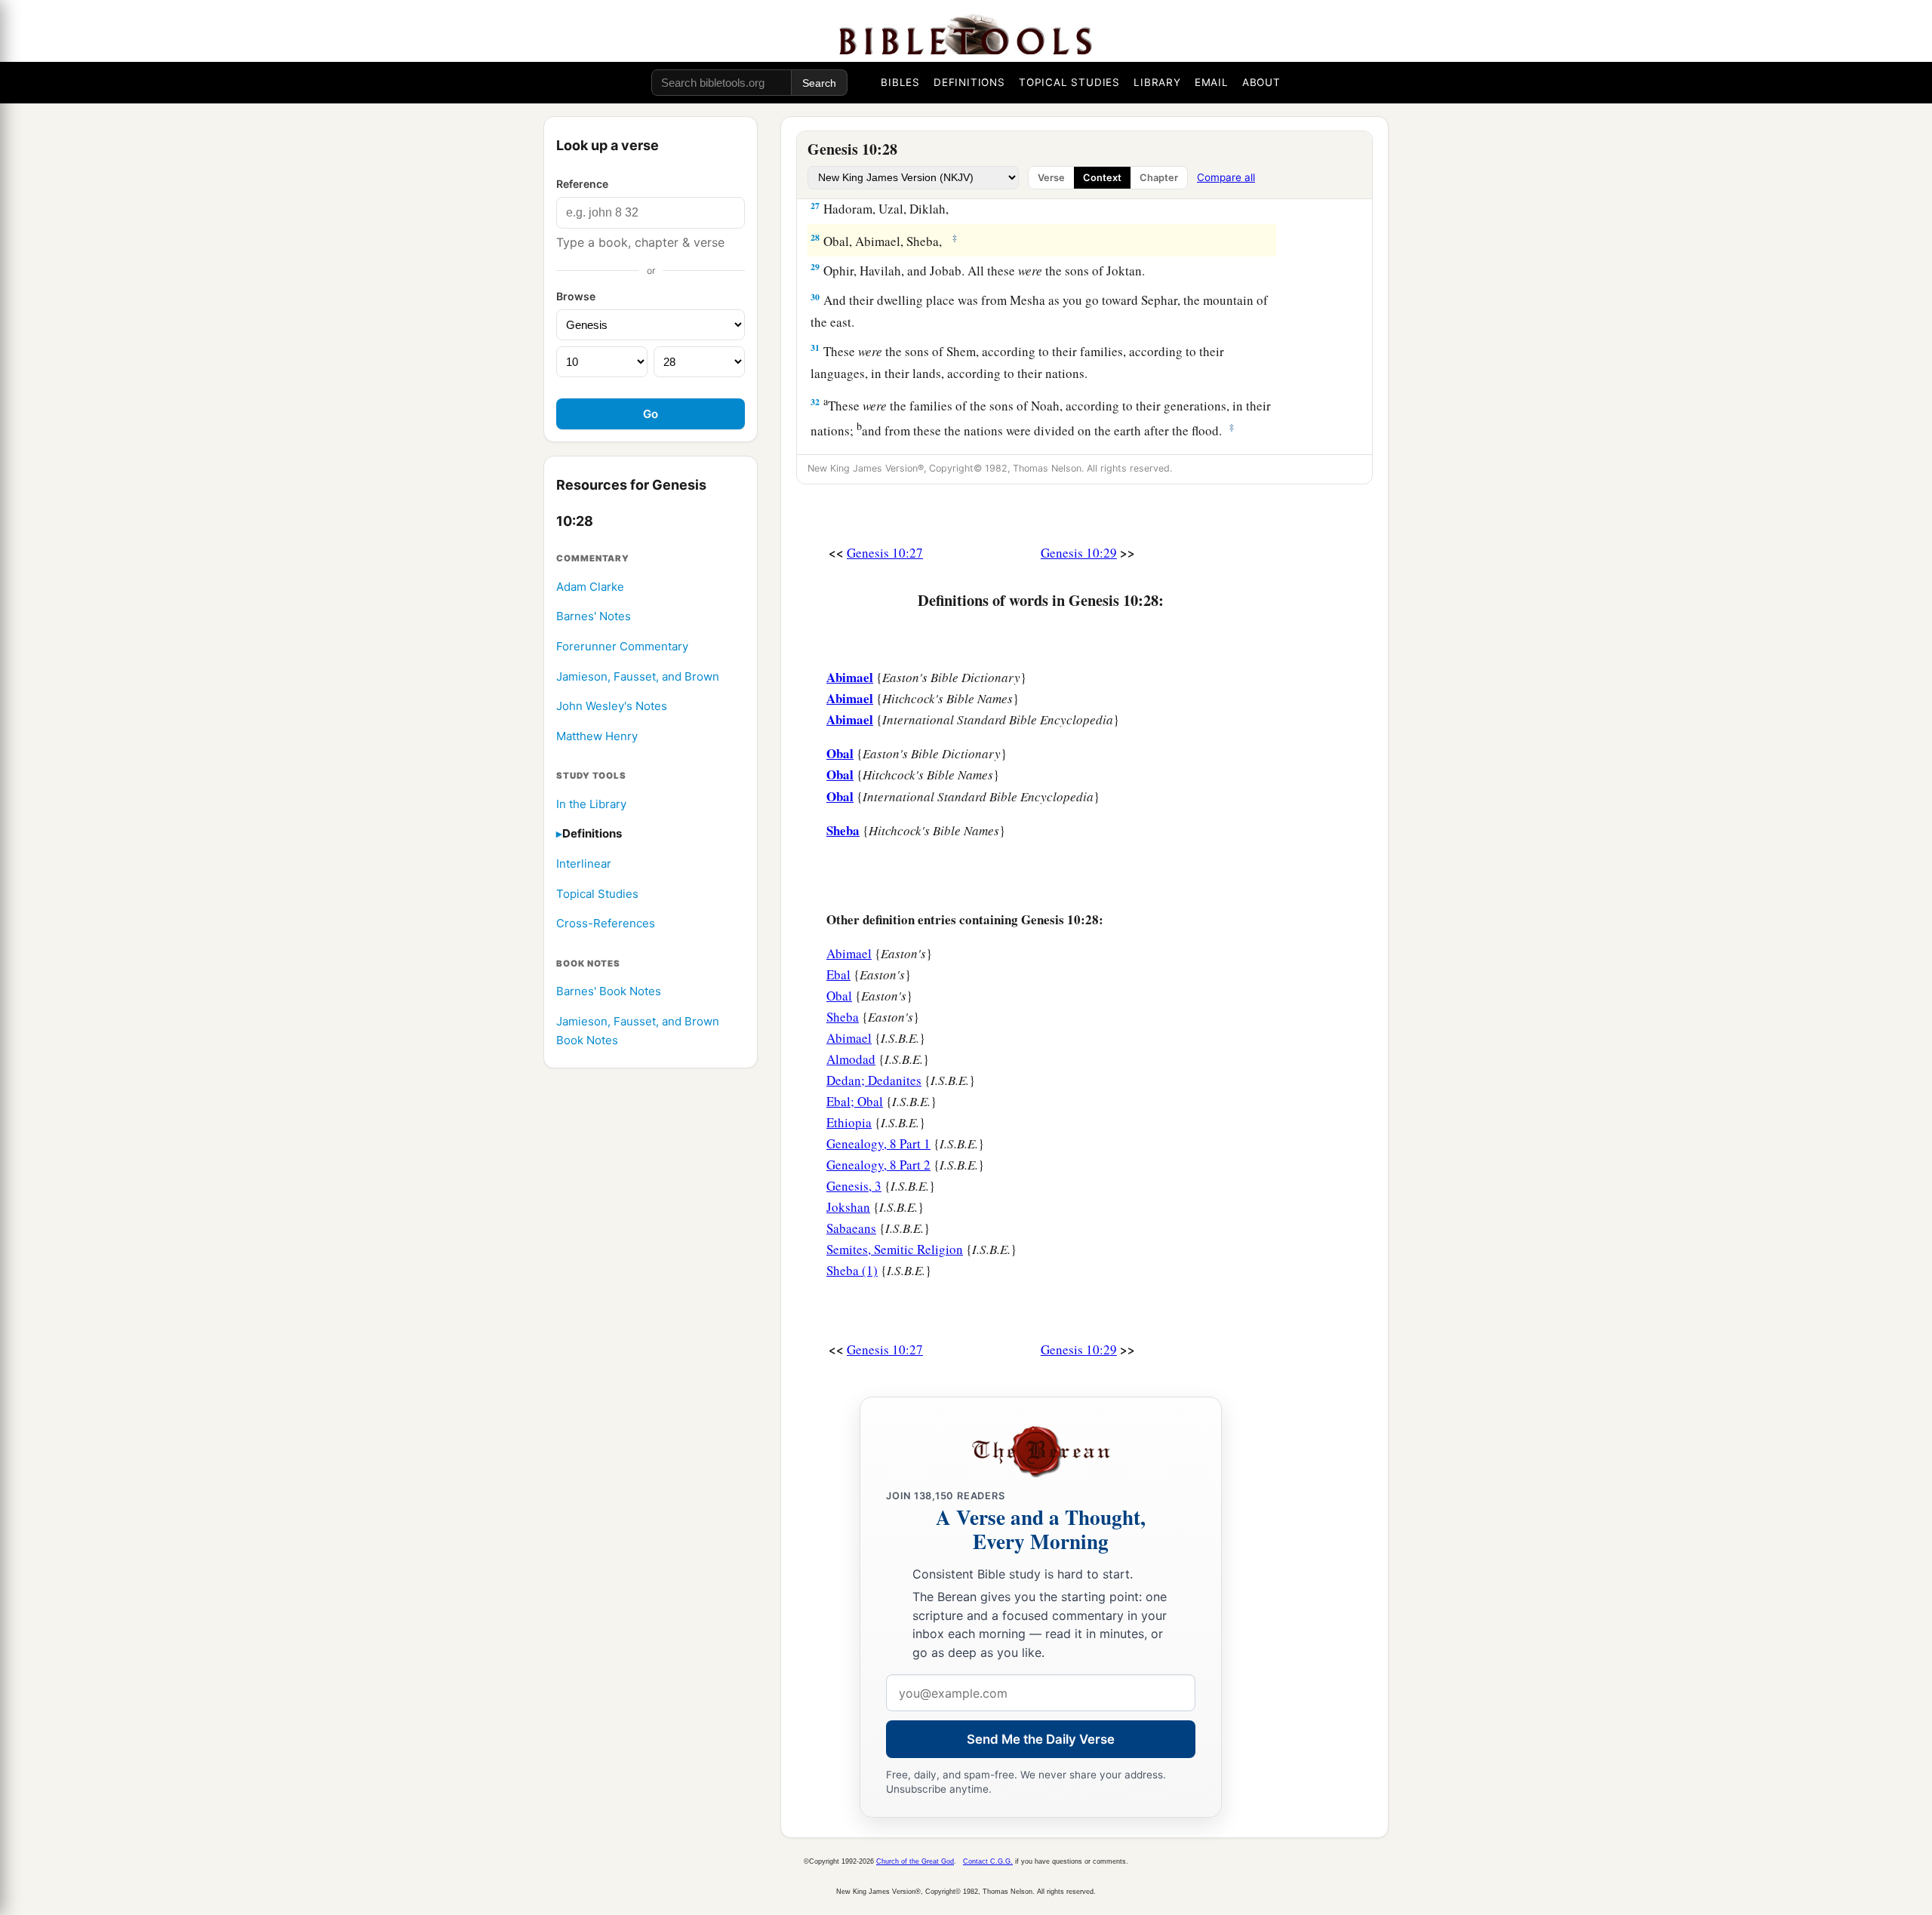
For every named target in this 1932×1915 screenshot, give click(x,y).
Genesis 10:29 (1079, 553)
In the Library (591, 804)
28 (815, 237)
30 (815, 297)
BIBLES (900, 82)
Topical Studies (597, 894)
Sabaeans (851, 1228)
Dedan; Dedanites (874, 1080)
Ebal (838, 974)
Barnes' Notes (594, 617)
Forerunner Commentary (622, 647)
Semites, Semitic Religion (895, 1249)
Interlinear (584, 864)
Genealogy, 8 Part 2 (878, 1165)
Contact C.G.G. (988, 1861)
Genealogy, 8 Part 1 (878, 1143)
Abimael (849, 953)
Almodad (851, 1059)
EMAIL (1212, 82)
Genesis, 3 (854, 1186)
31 (815, 347)
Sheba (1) (852, 1270)
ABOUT (1261, 82)
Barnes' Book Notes (609, 992)
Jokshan (848, 1207)
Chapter (1159, 178)
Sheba (843, 1017)
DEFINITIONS (969, 82)
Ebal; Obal (855, 1101)
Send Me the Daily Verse (1041, 1739)
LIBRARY (1157, 82)
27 (815, 206)
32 (815, 402)
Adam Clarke (590, 587)
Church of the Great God (915, 1861)
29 (815, 267)
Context (1102, 178)
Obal (839, 996)
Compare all (1226, 177)
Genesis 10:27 (885, 553)
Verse (1051, 178)
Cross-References (606, 924)
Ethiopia (849, 1122)
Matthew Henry (597, 736)
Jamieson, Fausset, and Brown (638, 676)
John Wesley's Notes (612, 707)
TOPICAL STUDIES (1069, 82)
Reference (582, 184)
